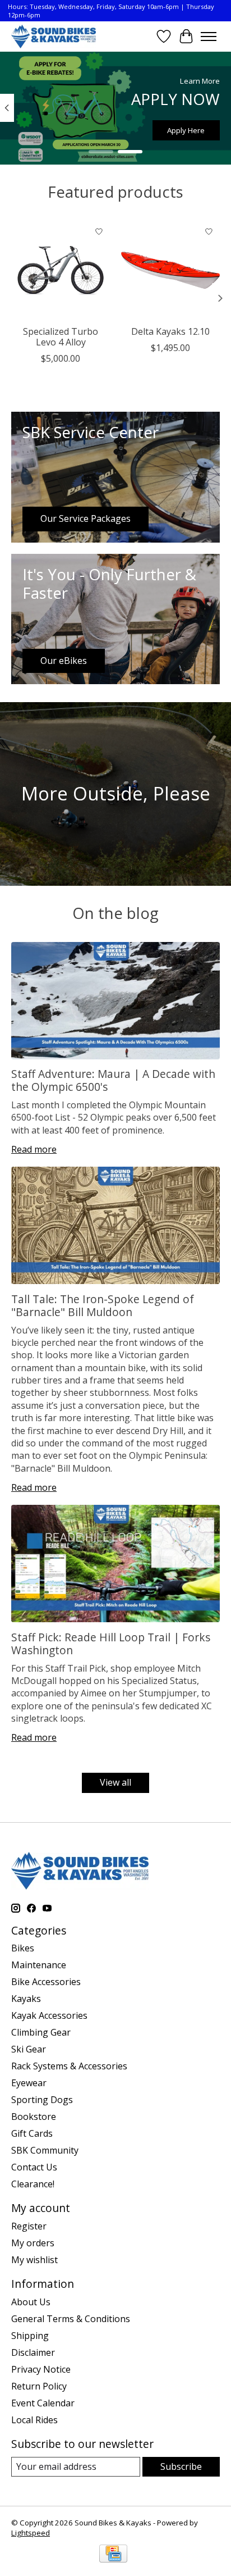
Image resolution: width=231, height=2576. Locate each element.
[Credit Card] (113, 2555)
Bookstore (34, 2117)
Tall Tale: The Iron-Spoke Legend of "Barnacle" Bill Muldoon (103, 1305)
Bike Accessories (46, 1982)
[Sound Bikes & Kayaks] (54, 36)
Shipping (30, 2336)
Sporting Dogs (42, 2100)
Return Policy (39, 2386)
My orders (33, 2243)
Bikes (23, 1948)
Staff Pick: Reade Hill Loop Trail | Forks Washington (111, 1644)
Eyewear (29, 2083)
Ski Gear (29, 2049)
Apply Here (186, 130)
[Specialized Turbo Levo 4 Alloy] (61, 270)
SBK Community (45, 2150)
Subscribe (181, 2466)
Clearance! (33, 2184)
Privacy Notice (41, 2369)
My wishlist (34, 2260)
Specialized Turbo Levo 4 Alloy (61, 337)
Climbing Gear (41, 2032)
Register (29, 2226)
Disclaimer (33, 2352)
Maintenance (39, 1965)
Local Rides (34, 2420)
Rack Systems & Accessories (69, 2066)
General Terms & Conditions (71, 2319)
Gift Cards (32, 2133)
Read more (34, 1149)
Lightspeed (31, 2533)
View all (115, 1782)
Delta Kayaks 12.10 (170, 331)
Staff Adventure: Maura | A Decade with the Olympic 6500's (113, 1080)
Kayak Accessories (49, 2015)
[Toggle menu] (209, 37)
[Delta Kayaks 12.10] (170, 270)
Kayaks (26, 1999)
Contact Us (34, 2167)
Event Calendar (43, 2403)
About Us (31, 2302)
